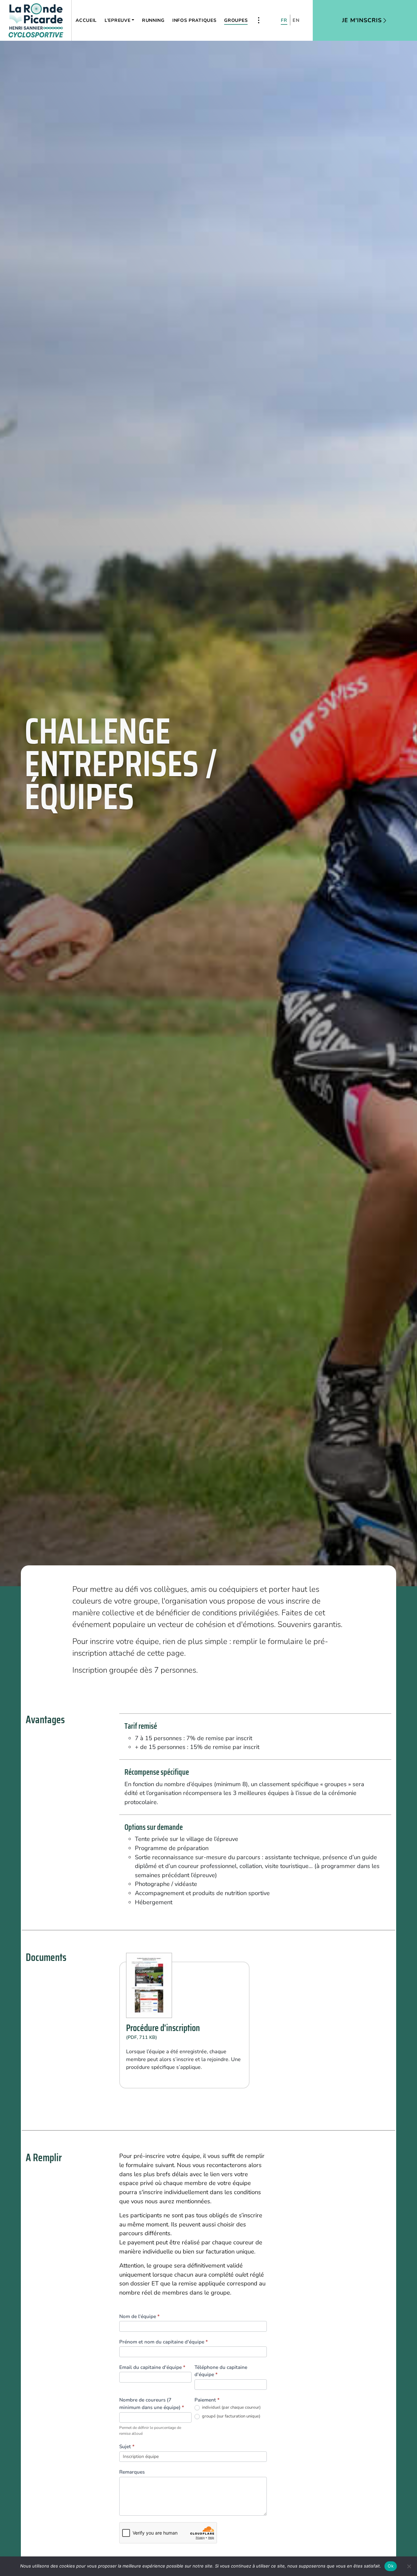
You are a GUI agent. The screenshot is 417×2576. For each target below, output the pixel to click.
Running (153, 20)
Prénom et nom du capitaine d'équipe (164, 2342)
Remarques (132, 2472)
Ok (391, 2566)
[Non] (409, 2566)
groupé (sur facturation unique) (231, 2416)
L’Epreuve (117, 20)
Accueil (86, 20)
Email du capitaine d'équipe (152, 2367)
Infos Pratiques (194, 20)
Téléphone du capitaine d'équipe (221, 2371)
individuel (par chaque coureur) (231, 2408)
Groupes (236, 20)
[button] (259, 20)
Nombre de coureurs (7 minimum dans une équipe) (152, 2404)
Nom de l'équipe (139, 2316)
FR (284, 20)
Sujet (127, 2447)
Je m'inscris (362, 20)
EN (296, 20)
